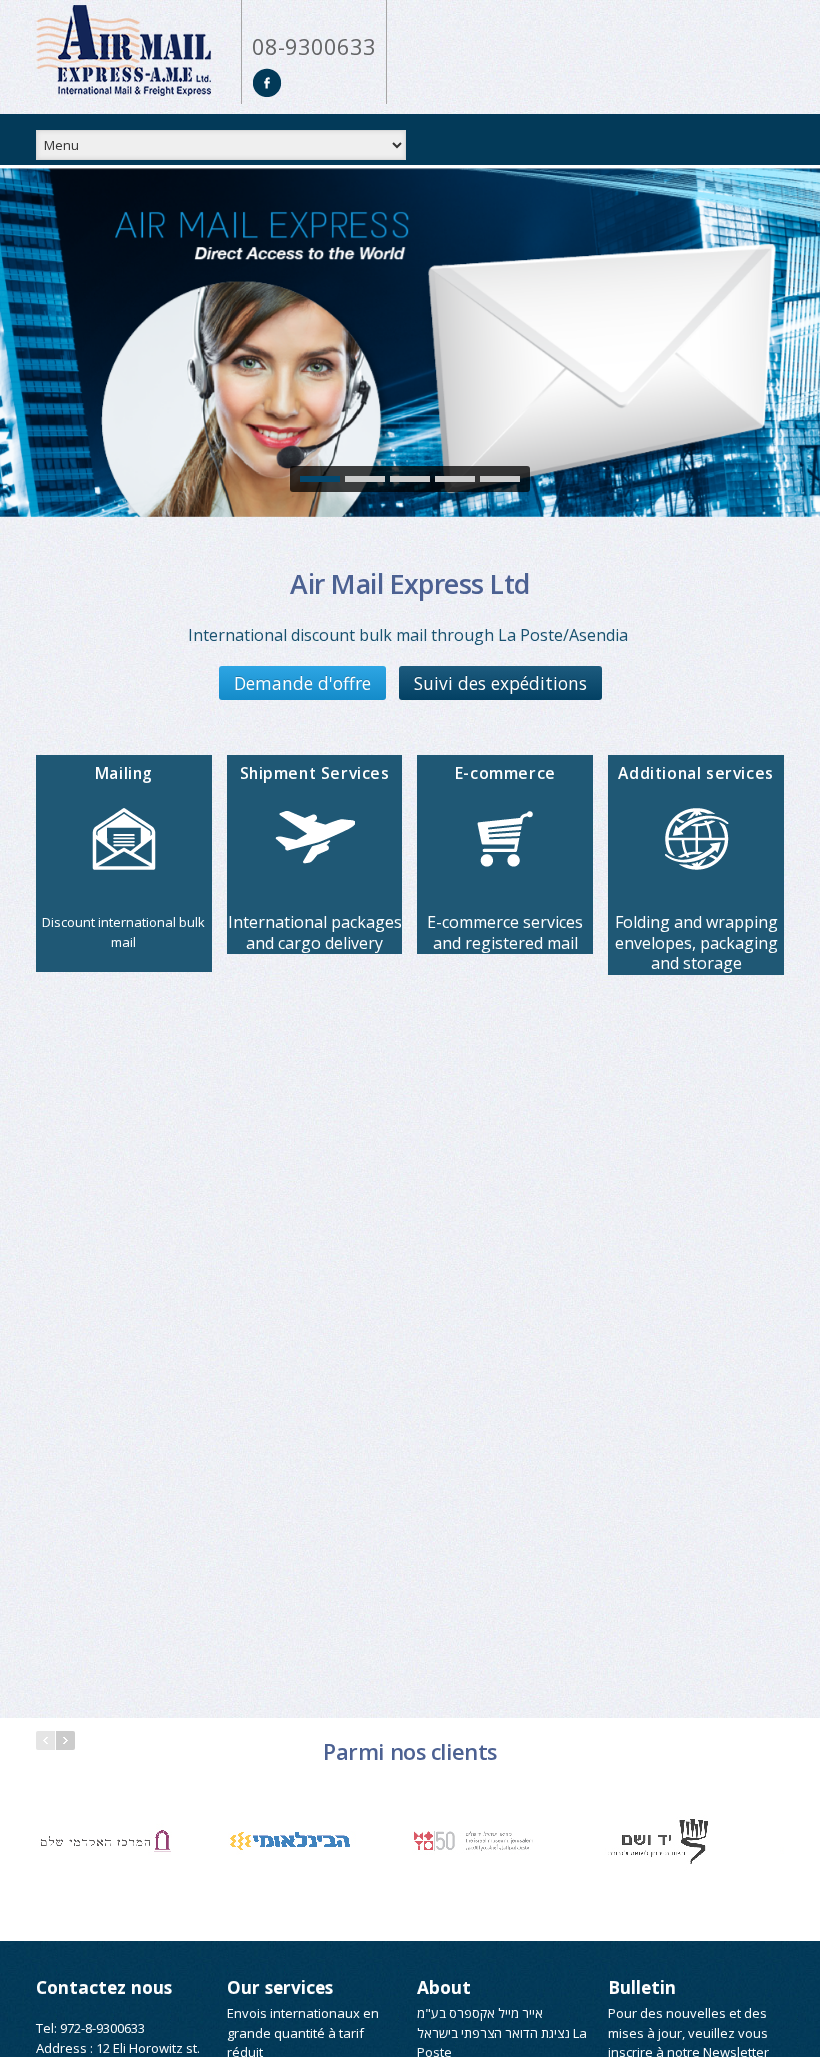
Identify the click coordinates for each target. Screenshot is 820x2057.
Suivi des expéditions (500, 683)
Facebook (267, 82)
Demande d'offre (302, 683)
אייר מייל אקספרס (496, 2013)
